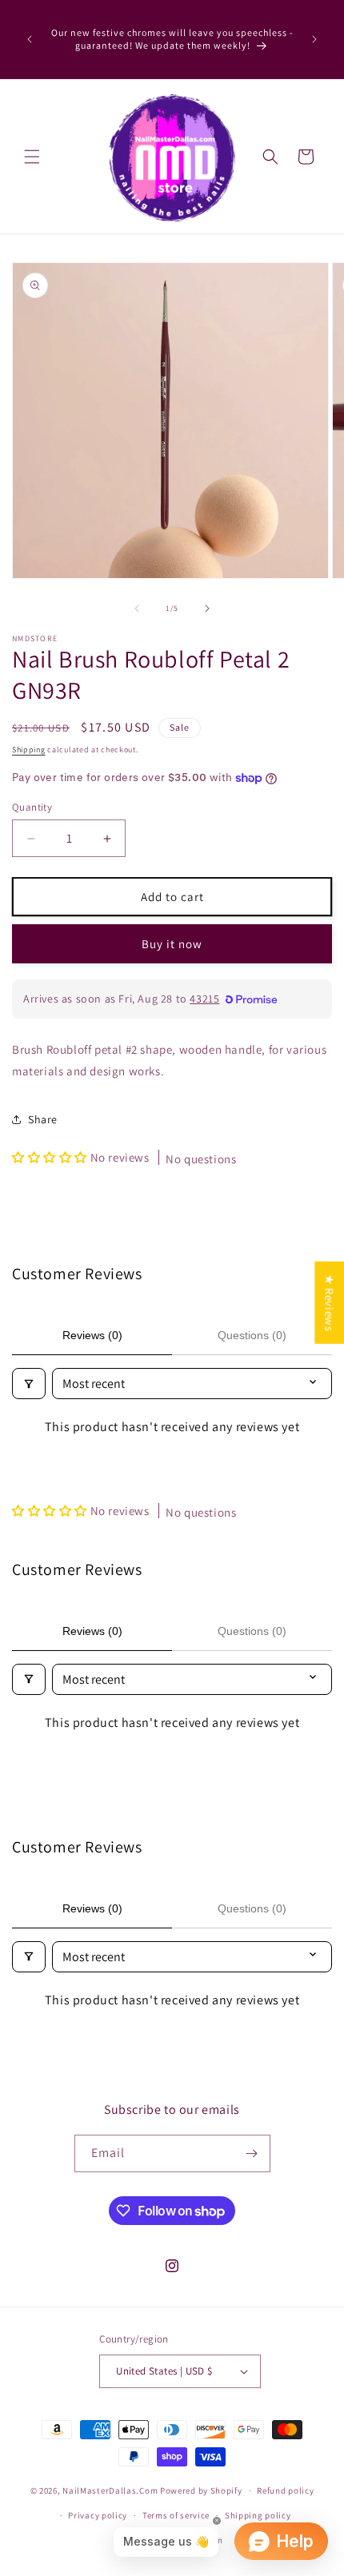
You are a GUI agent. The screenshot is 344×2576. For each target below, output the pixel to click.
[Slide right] (207, 608)
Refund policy (285, 2490)
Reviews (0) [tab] (92, 1335)
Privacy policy (98, 2515)
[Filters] (29, 1384)
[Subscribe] (252, 2153)
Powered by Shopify (201, 2490)
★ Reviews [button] (329, 1303)
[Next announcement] (314, 39)
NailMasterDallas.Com (110, 2490)
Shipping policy (258, 2515)
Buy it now (172, 944)
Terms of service (176, 2515)
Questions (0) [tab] (252, 1335)
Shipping (29, 750)
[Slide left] (137, 608)
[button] (32, 157)
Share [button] (43, 1119)
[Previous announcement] (30, 39)
